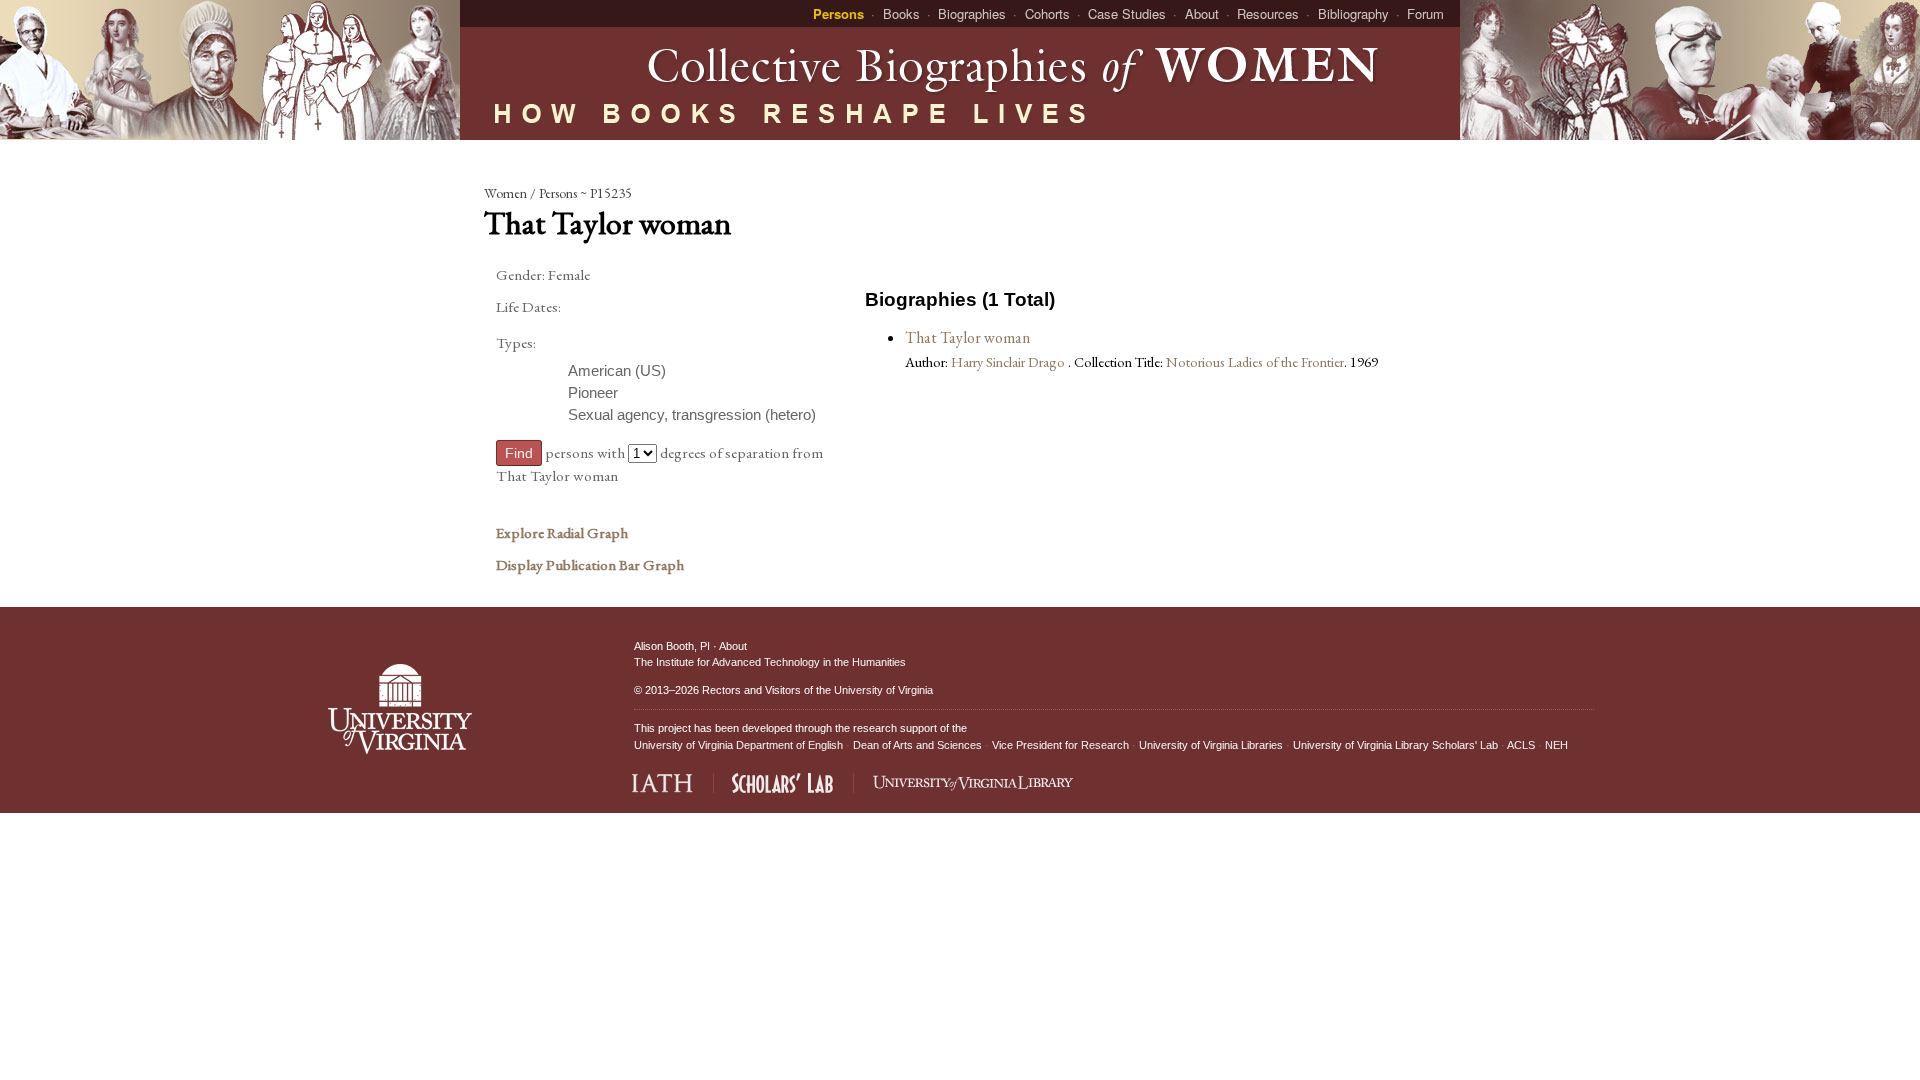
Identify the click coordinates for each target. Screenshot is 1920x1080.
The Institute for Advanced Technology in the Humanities (770, 662)
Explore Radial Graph (562, 533)
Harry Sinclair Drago (1009, 361)
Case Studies (1127, 13)
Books (901, 13)
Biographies (972, 13)
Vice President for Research (1060, 745)
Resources (1268, 13)
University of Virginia (883, 690)
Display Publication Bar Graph (590, 565)
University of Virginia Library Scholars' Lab (1395, 745)
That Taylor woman (967, 337)
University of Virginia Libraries (1211, 745)
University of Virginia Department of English (738, 745)
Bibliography (1353, 13)
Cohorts (1047, 13)
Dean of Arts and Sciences (917, 745)
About (1202, 13)
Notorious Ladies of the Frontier (1255, 361)
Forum (1425, 13)
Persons (838, 13)
